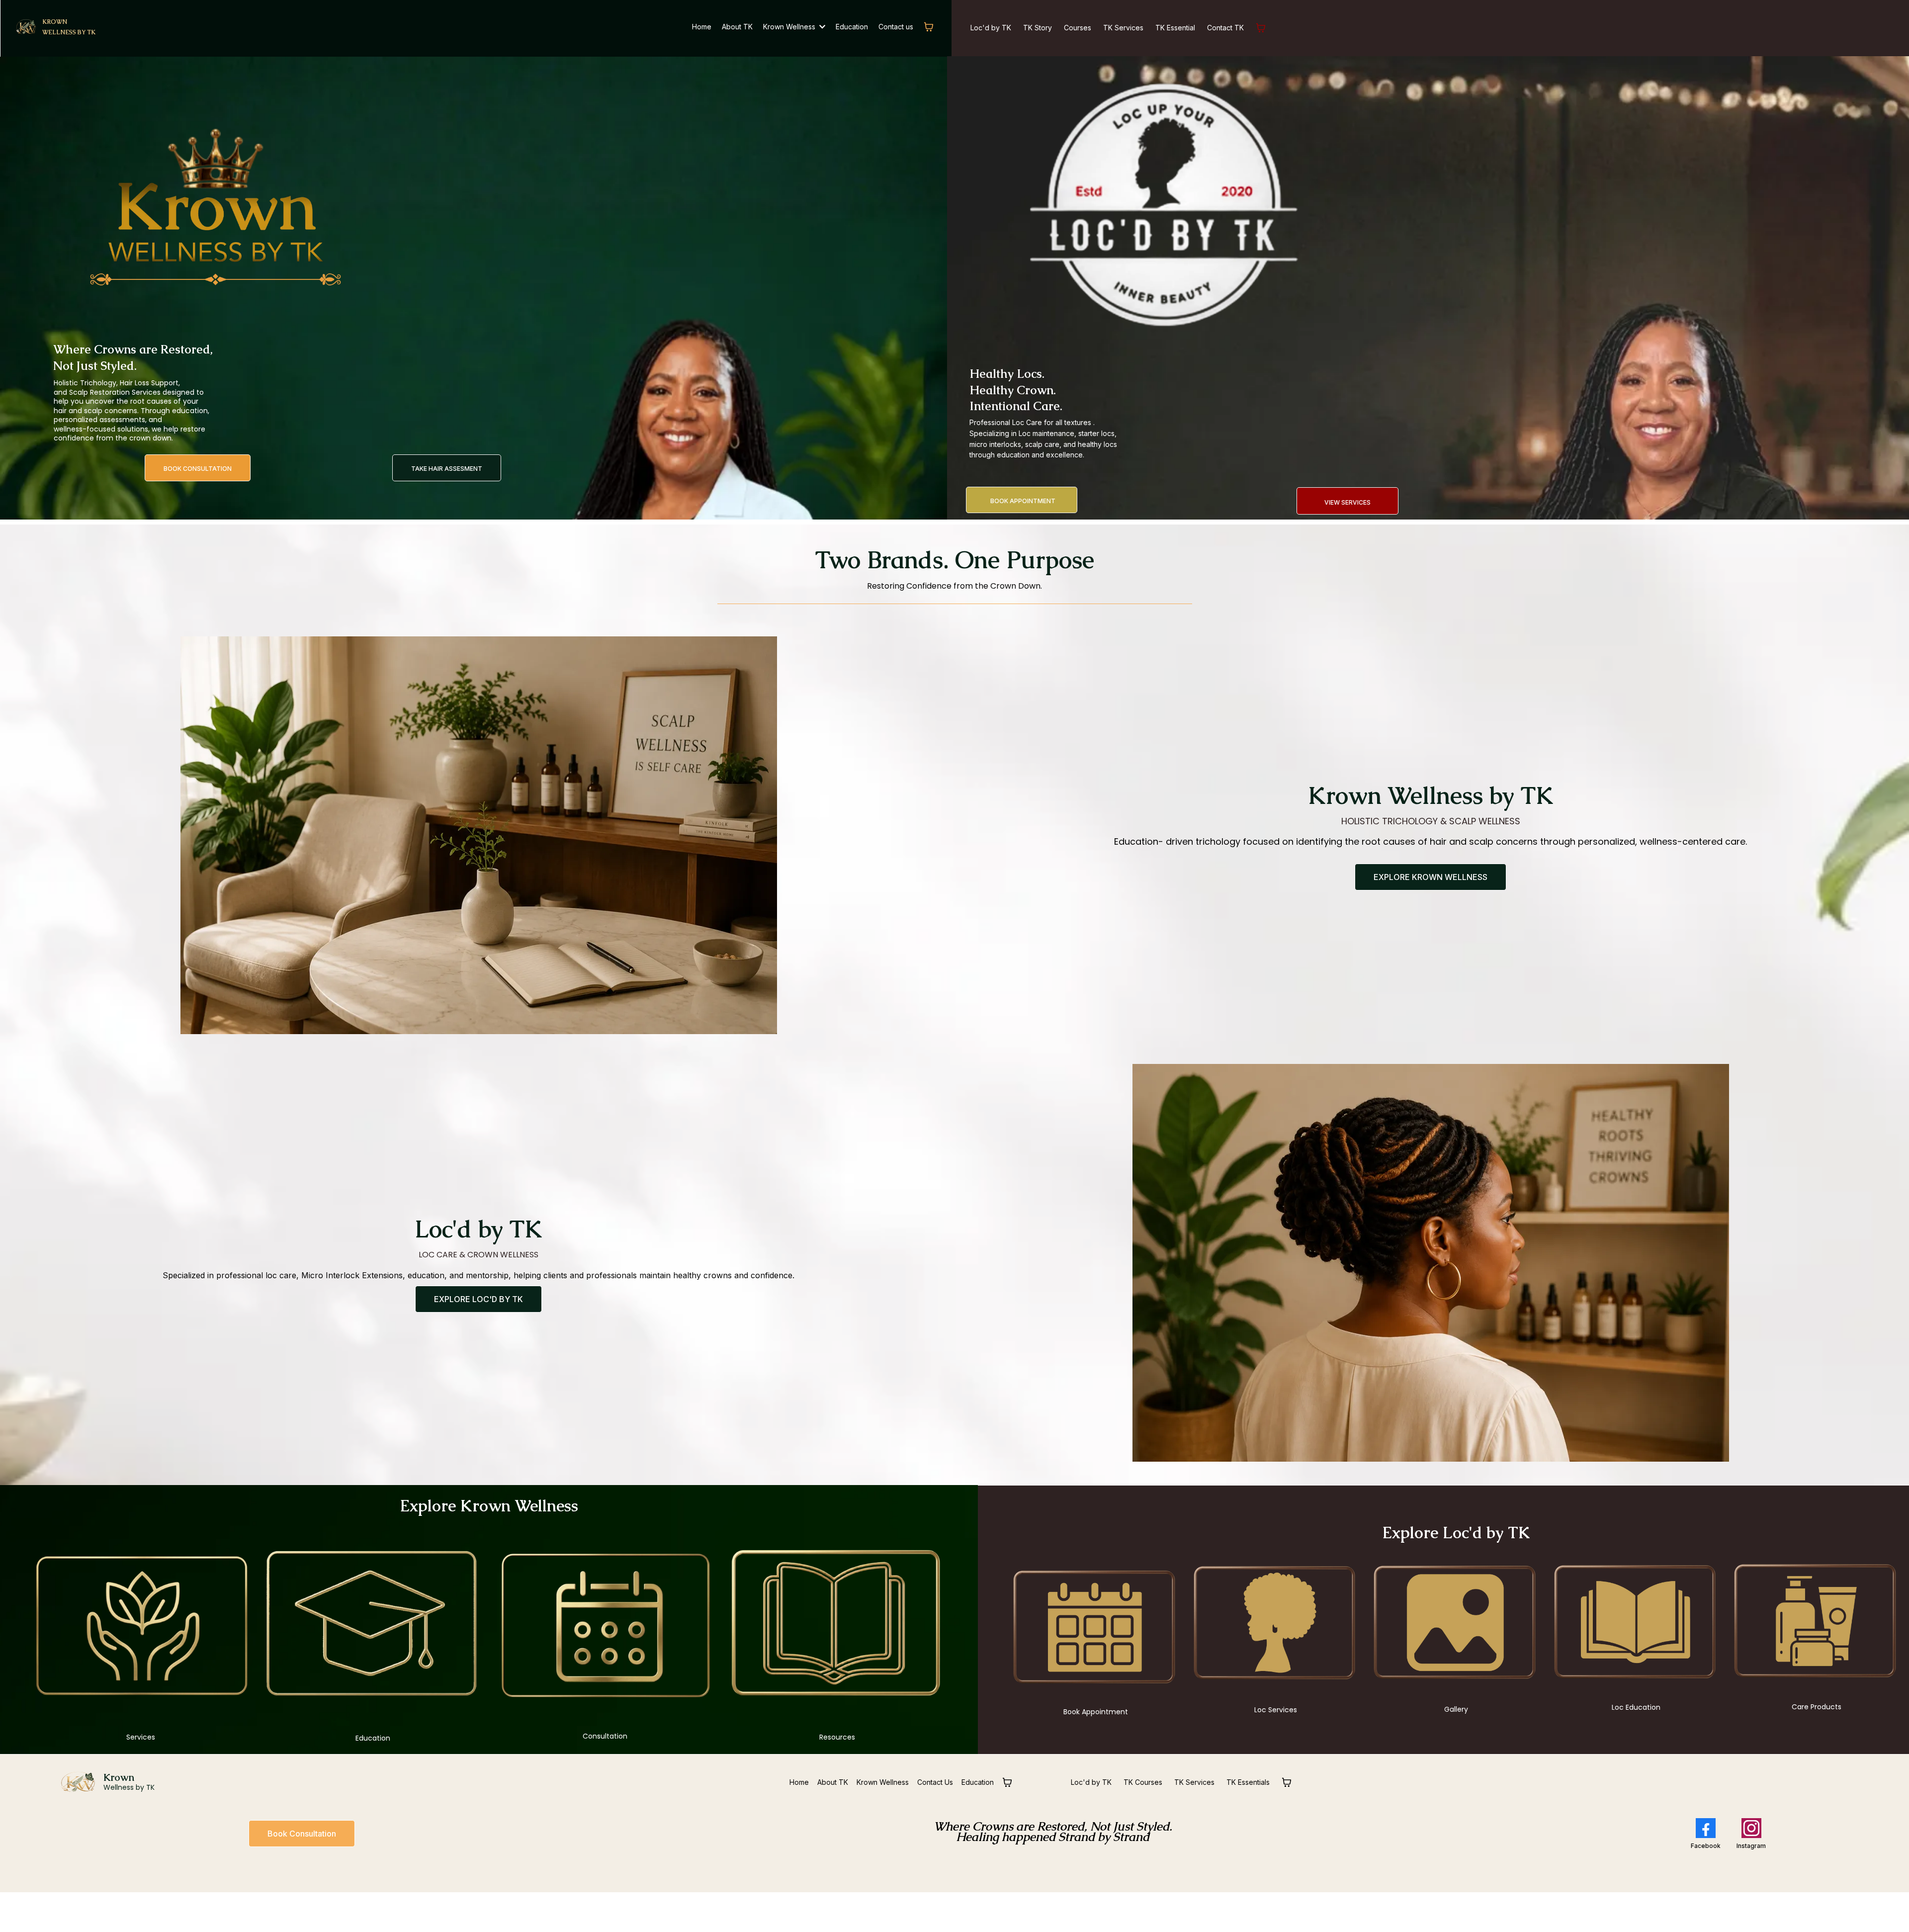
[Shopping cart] (929, 27)
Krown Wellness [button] (790, 27)
